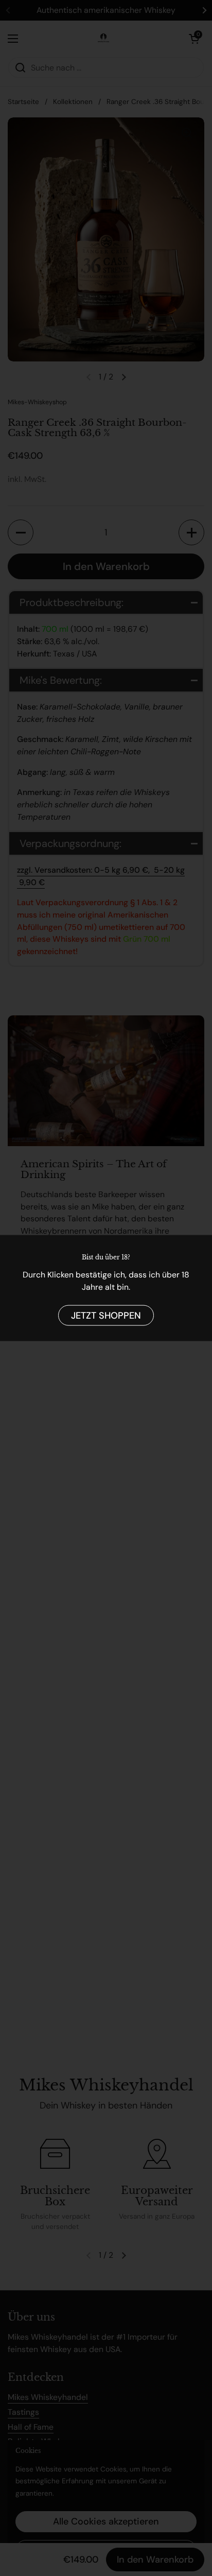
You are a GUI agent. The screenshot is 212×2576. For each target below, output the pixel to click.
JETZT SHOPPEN (106, 1315)
